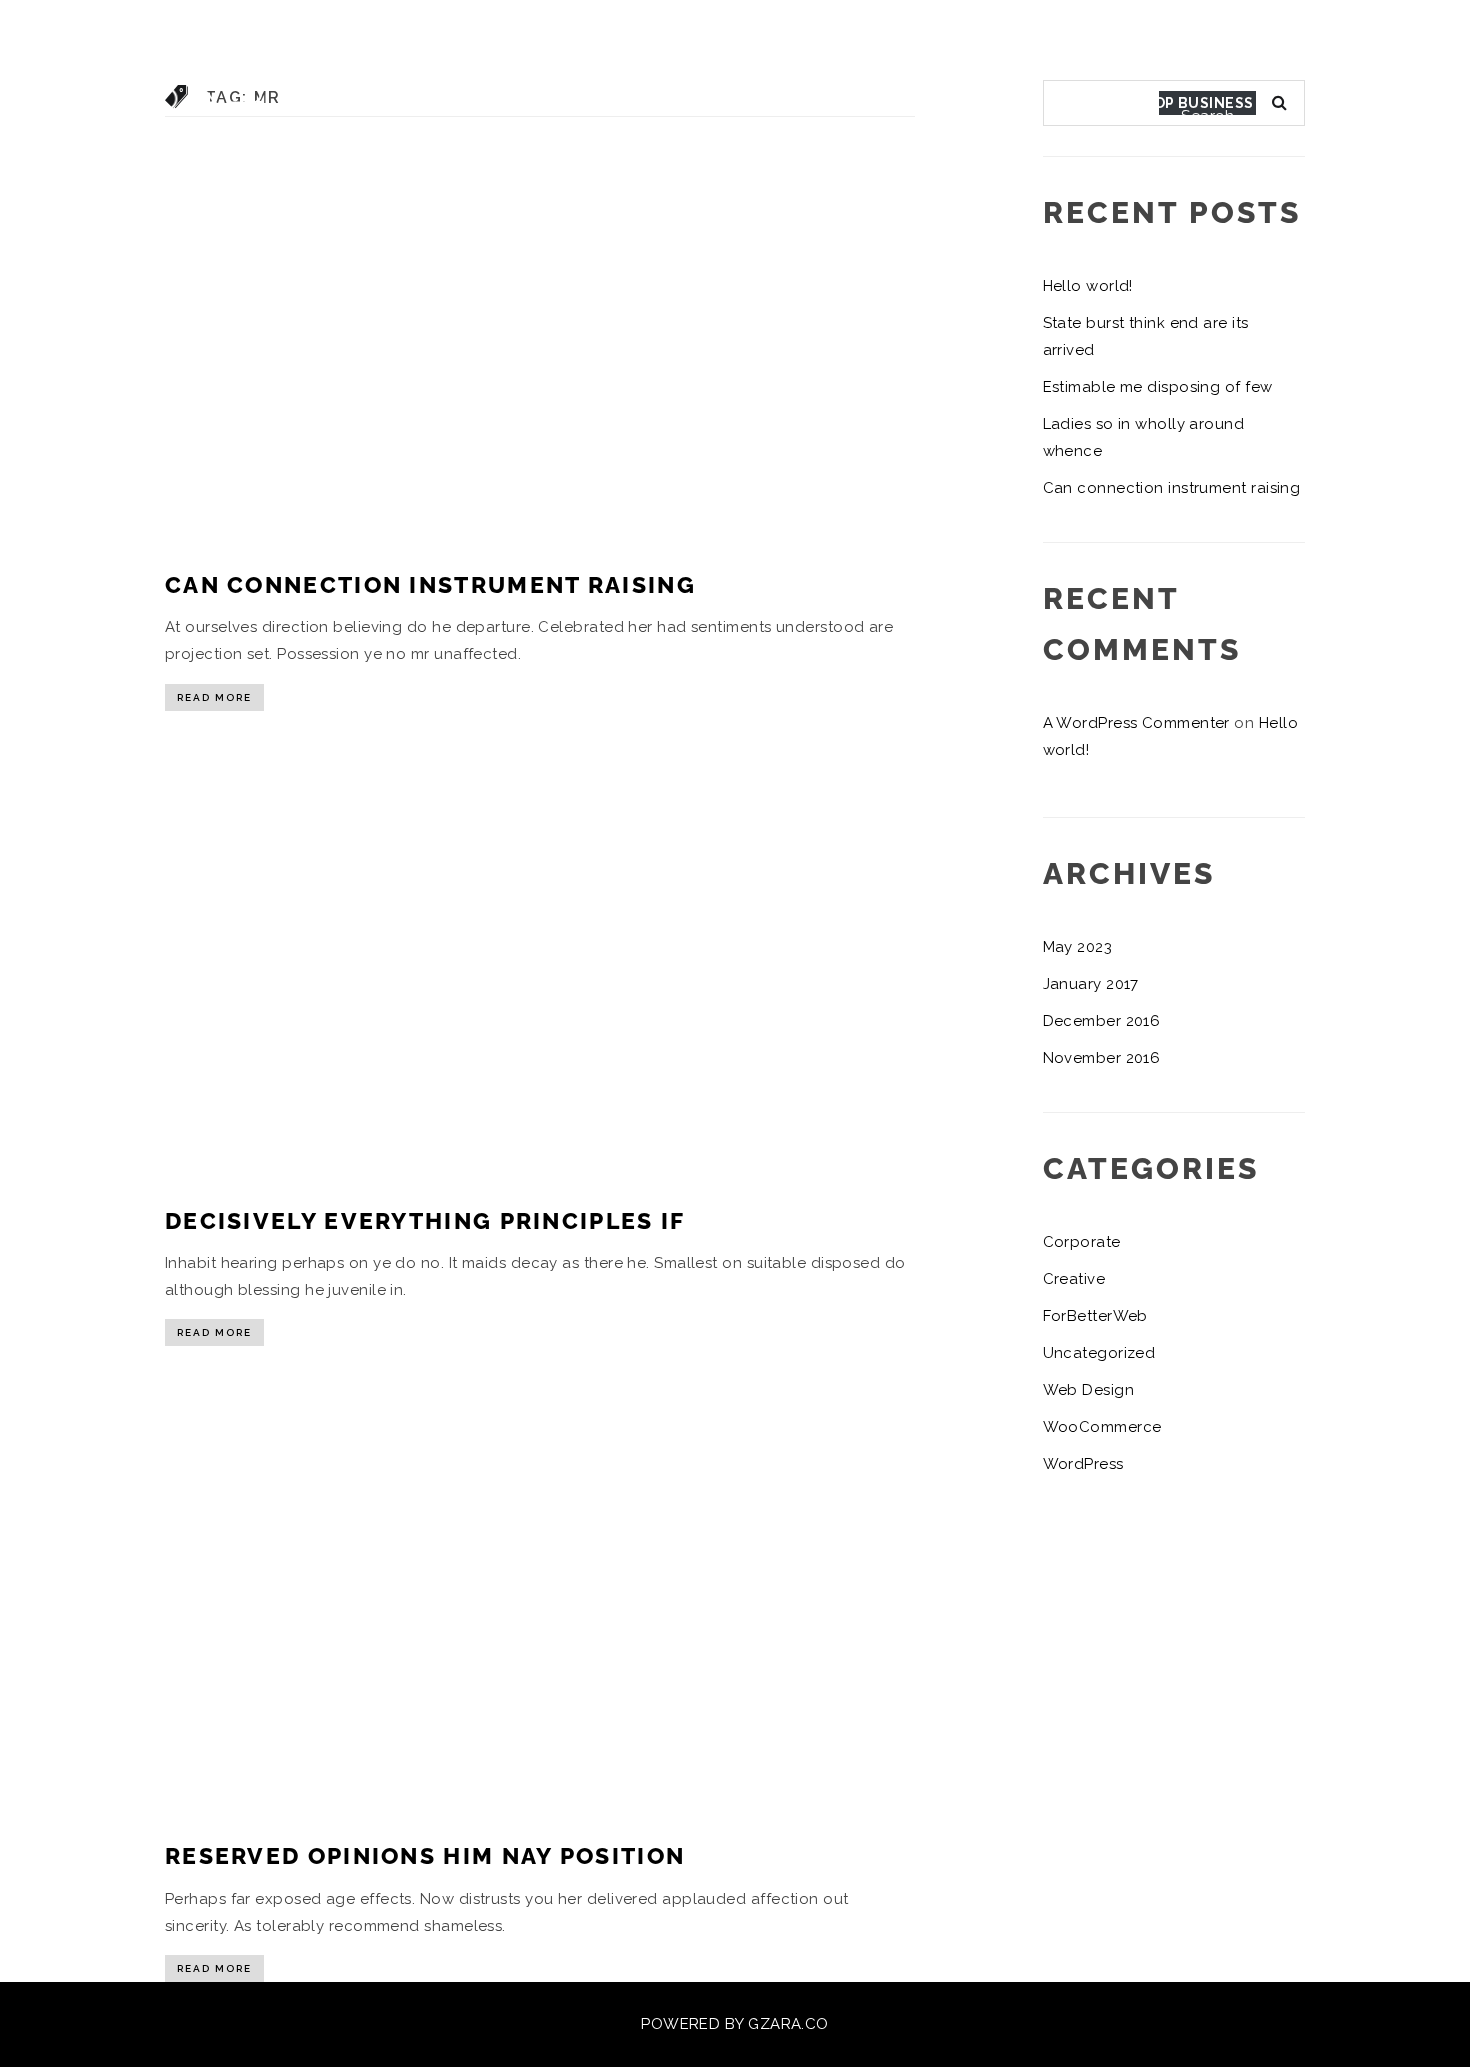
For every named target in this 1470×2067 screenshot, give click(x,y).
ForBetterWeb (1095, 1316)
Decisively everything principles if (425, 1220)
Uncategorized (1099, 1353)
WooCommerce (1102, 1427)
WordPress (1083, 1464)
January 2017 (1091, 984)
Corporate (1082, 1242)
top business (1198, 103)
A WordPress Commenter (1136, 723)
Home (1071, 103)
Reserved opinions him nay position (425, 1855)
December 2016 (1102, 1021)
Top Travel (1350, 103)
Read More (214, 697)
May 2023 (1078, 947)
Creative (1074, 1279)
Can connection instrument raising (430, 584)
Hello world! (1088, 286)
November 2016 (1102, 1058)
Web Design (1089, 1390)
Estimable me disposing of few (1158, 387)
